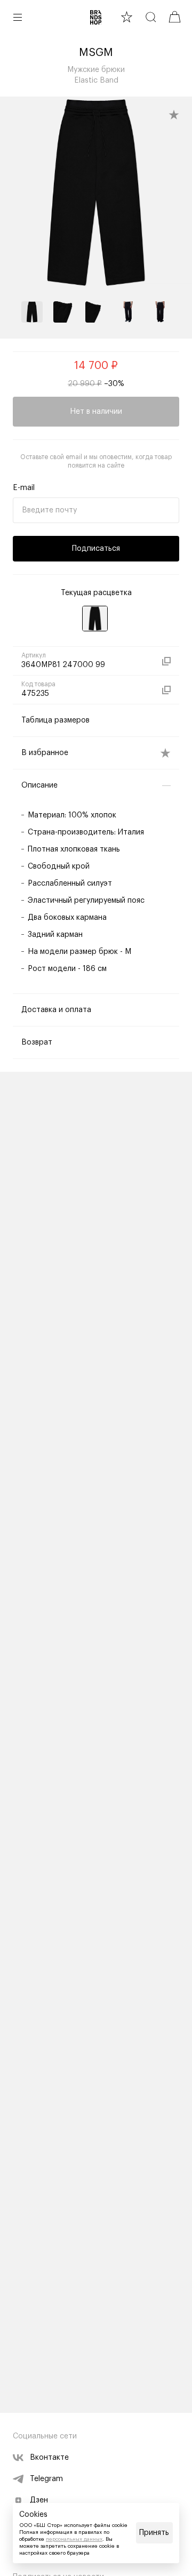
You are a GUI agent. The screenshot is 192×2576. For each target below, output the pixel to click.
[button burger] (18, 17)
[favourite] (127, 17)
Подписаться (96, 549)
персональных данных (74, 2539)
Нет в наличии (96, 412)
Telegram (46, 2479)
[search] (151, 17)
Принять (154, 2533)
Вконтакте (49, 2458)
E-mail (24, 488)
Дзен (39, 2500)
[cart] (175, 17)
